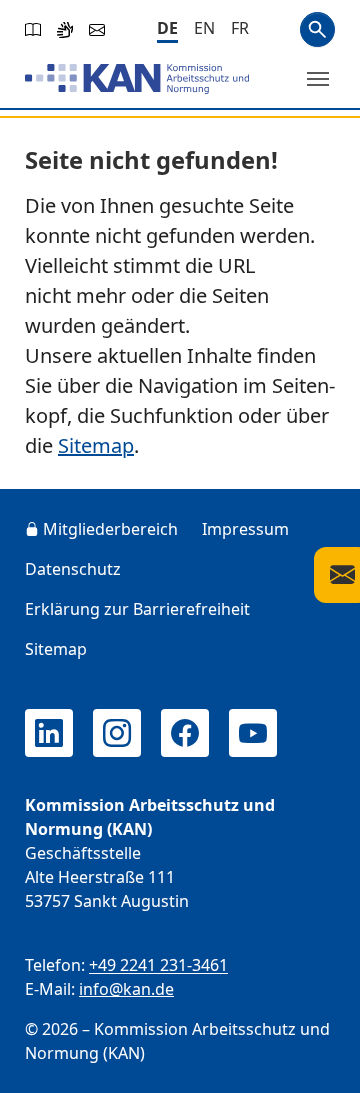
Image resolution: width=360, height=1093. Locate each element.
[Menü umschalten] (318, 79)
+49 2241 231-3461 (158, 965)
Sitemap (96, 445)
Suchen (317, 29)
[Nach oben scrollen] (316, 1059)
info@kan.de (126, 989)
